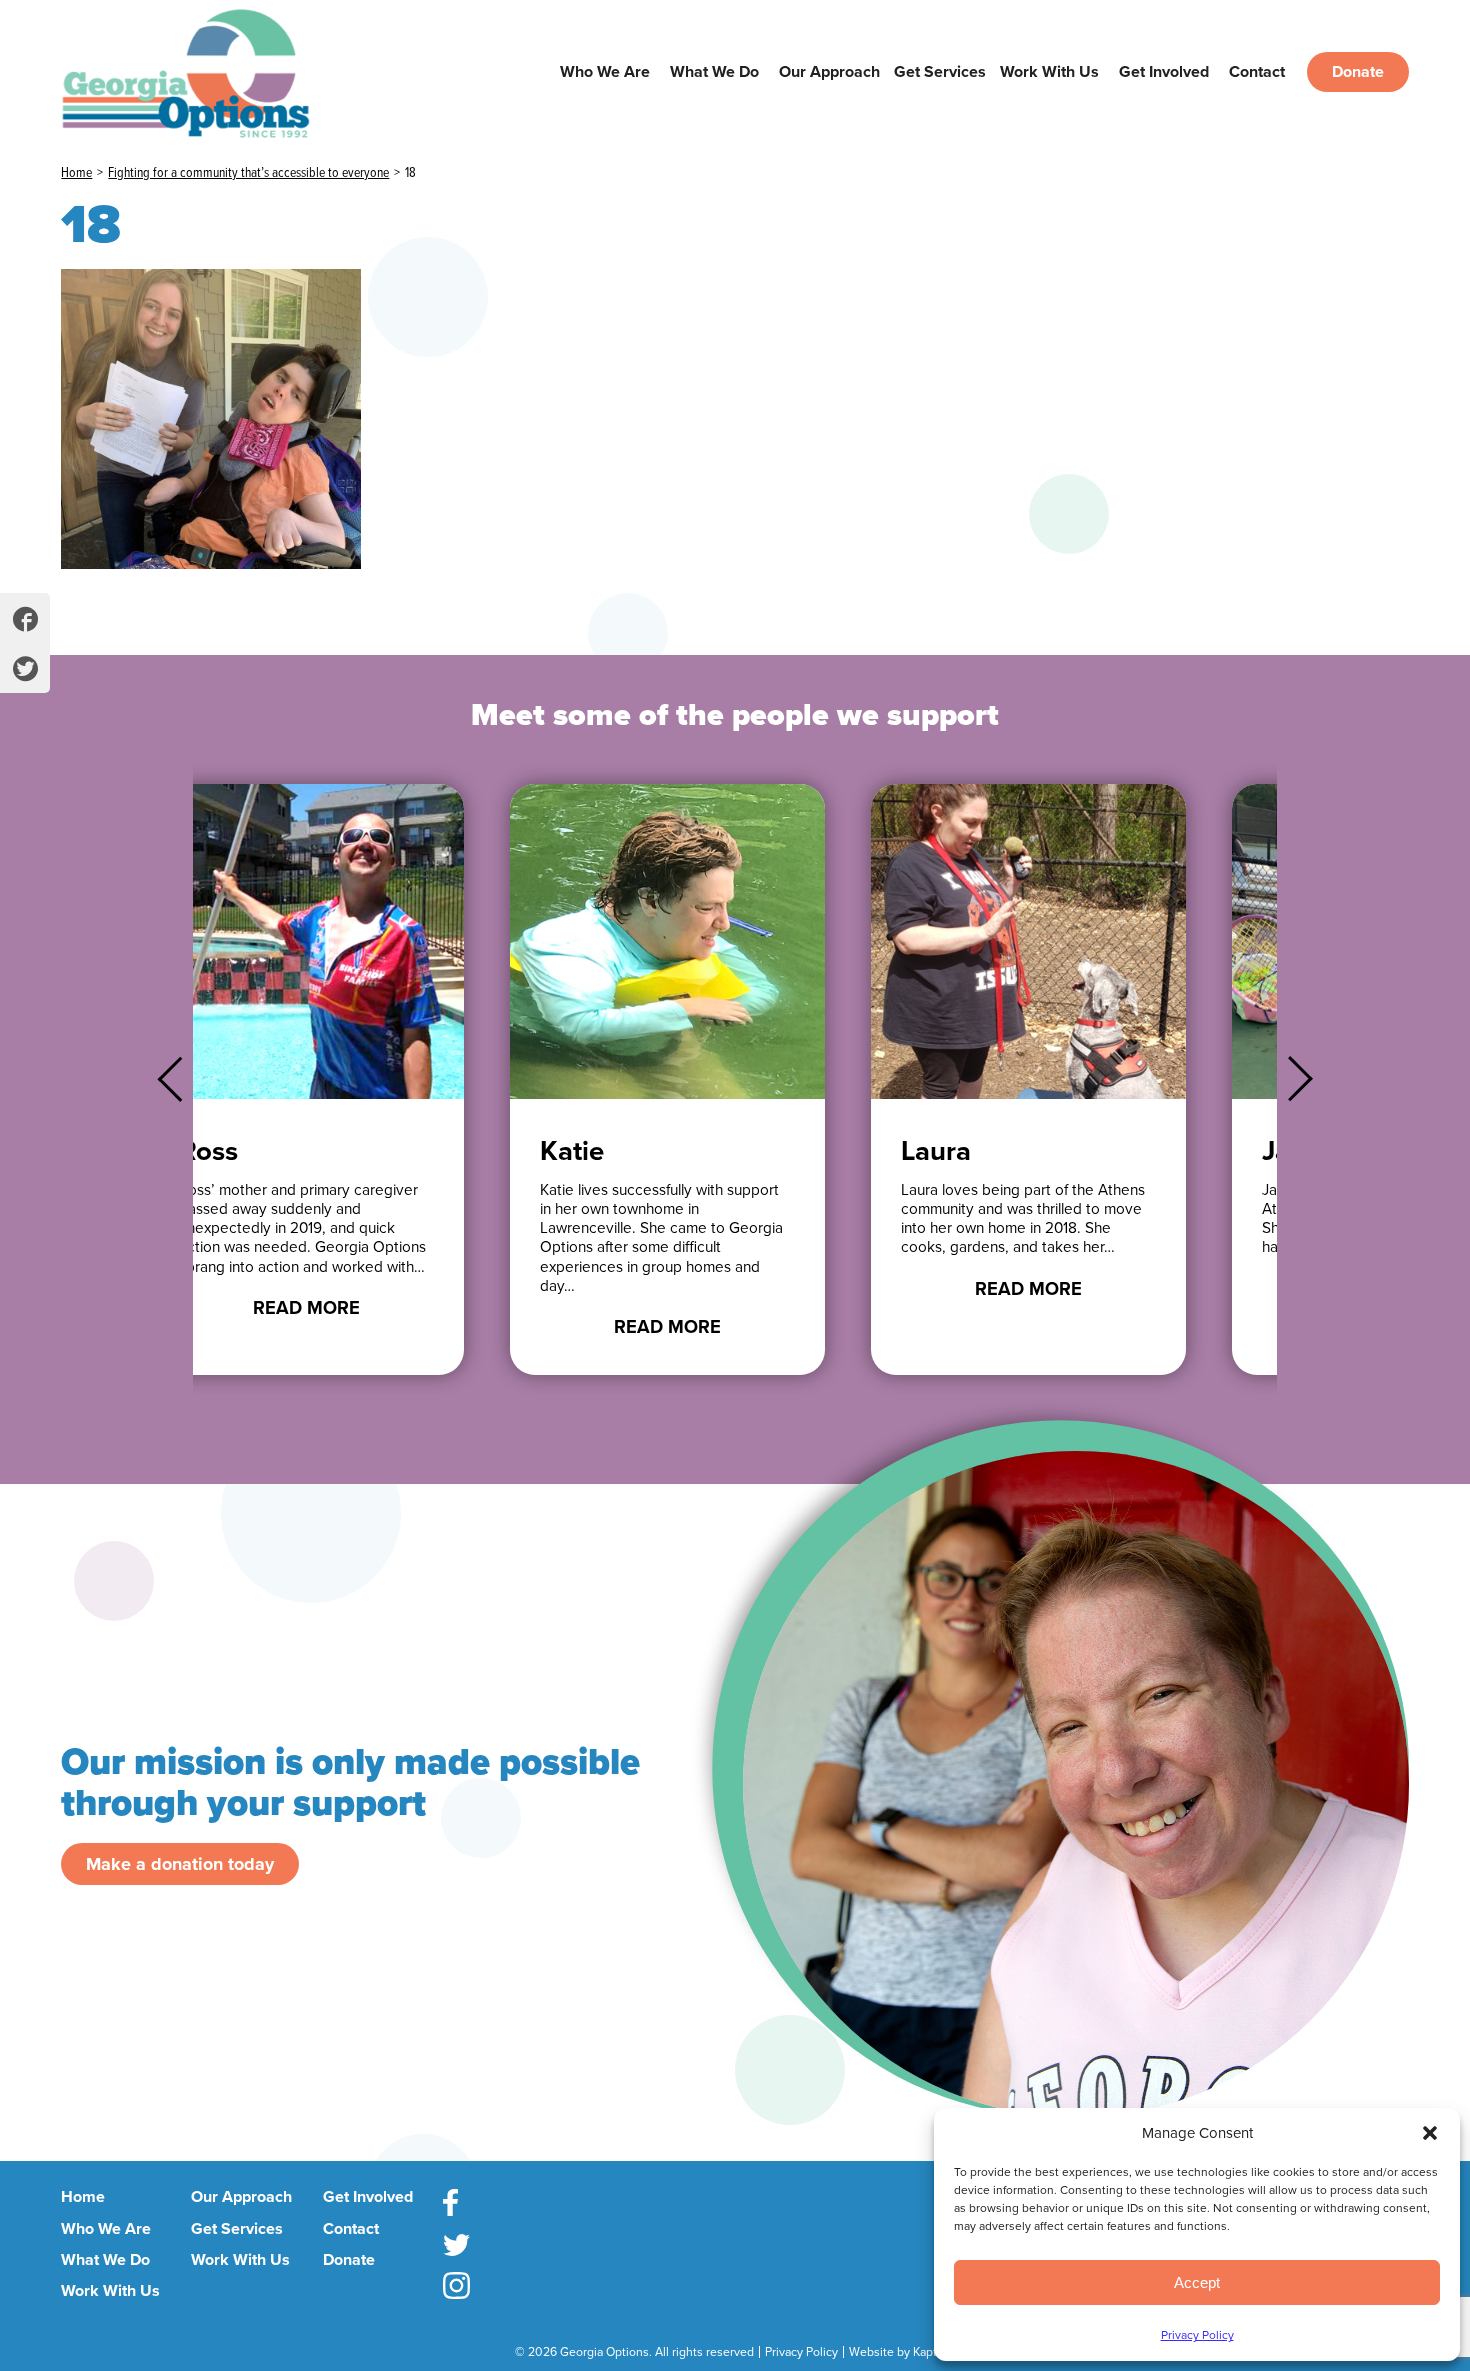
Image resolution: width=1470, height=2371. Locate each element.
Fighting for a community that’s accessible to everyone (248, 173)
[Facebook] (456, 2206)
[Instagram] (456, 2289)
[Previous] (180, 1079)
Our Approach (829, 72)
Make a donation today (180, 1864)
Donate (1358, 72)
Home (76, 173)
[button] (1430, 2133)
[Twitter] (456, 2247)
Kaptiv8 (933, 2352)
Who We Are (605, 72)
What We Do (714, 72)
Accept (1197, 2282)
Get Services (940, 72)
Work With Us (1049, 72)
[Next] (1290, 1079)
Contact (1257, 72)
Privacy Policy (1197, 2335)
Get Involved (1164, 72)
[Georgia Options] (213, 71)
